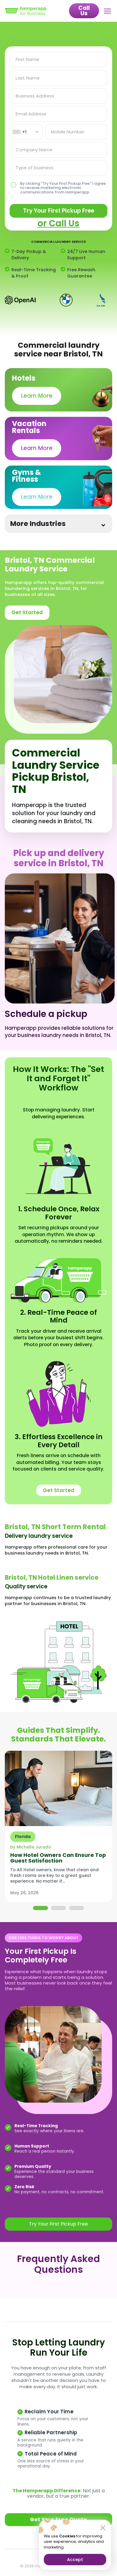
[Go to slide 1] (40, 1908)
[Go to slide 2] (58, 1908)
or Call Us (58, 223)
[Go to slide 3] (76, 1908)
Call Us (84, 11)
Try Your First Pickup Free (59, 211)
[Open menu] (108, 11)
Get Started (27, 612)
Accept (75, 2560)
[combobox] (26, 132)
